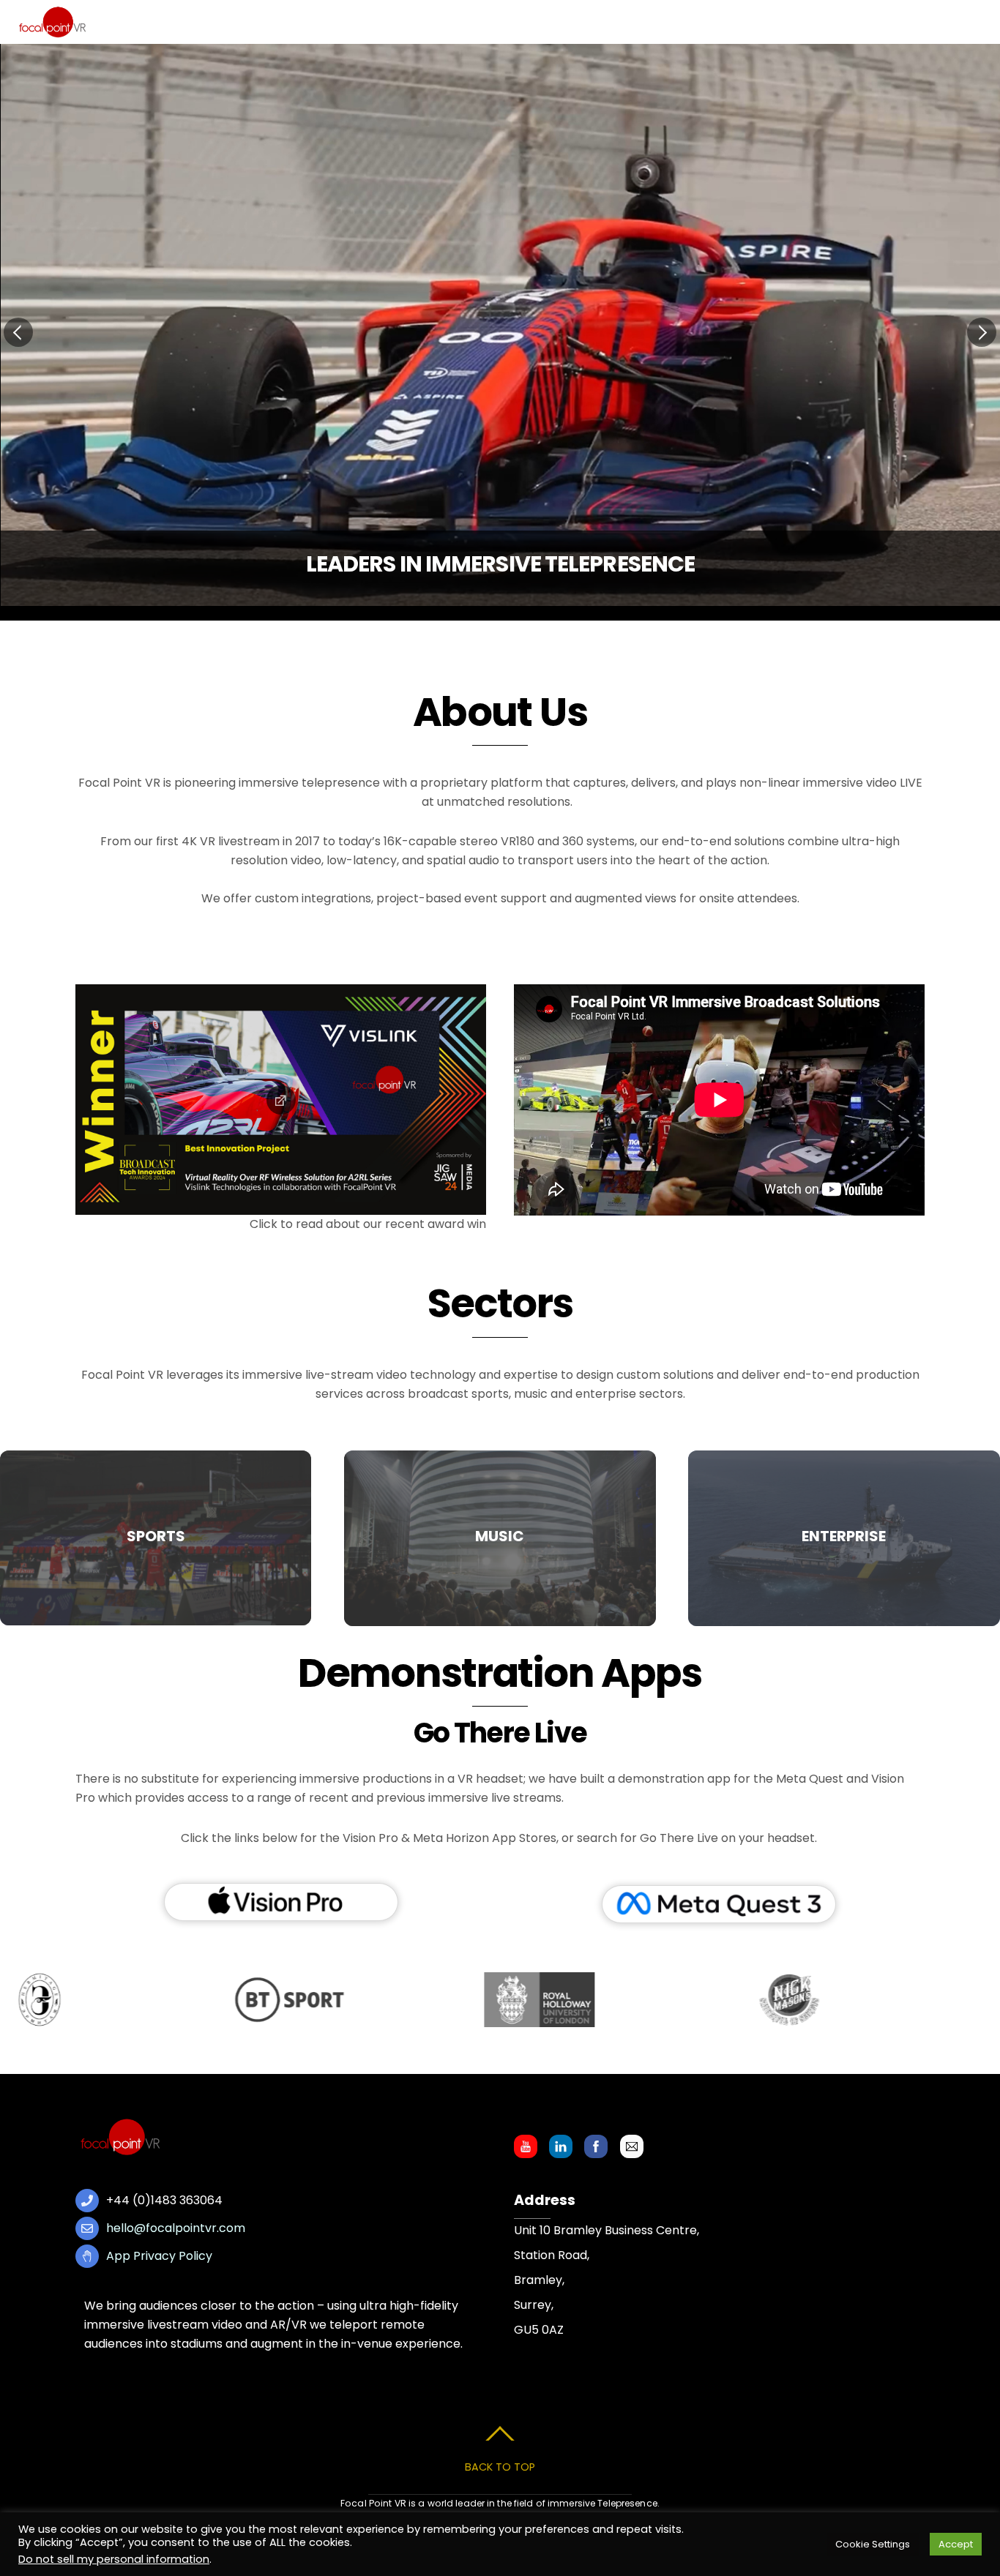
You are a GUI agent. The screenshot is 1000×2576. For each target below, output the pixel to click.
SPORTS (156, 1536)
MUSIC (500, 1536)
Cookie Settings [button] (873, 2544)
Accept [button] (956, 2544)
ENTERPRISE (844, 1536)
